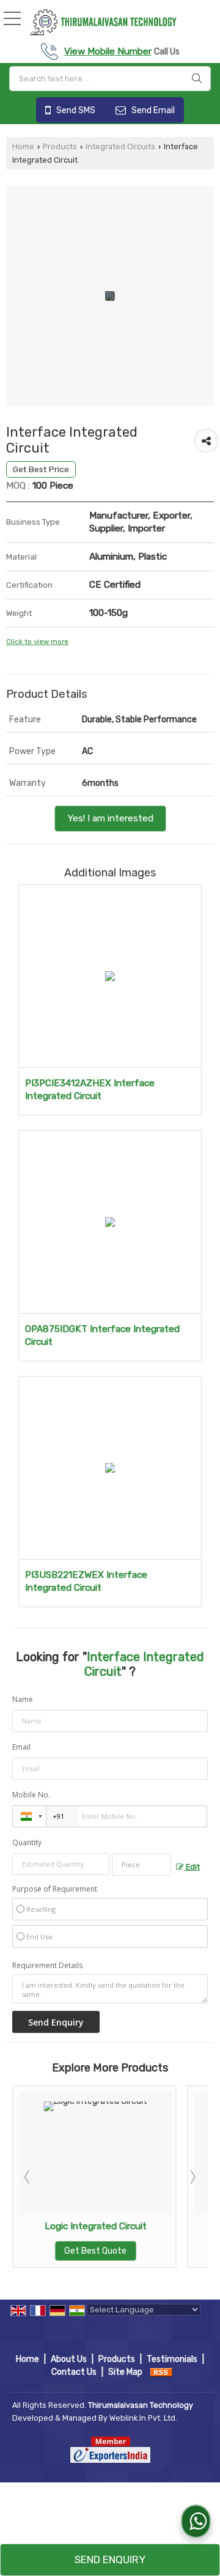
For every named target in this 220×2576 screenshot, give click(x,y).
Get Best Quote (147, 2251)
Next (192, 2177)
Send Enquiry (110, 2559)
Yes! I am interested (110, 818)
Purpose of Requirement (55, 1889)
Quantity (27, 1842)
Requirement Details (47, 1966)
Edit (192, 1867)
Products (60, 146)
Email (21, 1747)
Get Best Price (41, 469)
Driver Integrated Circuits (147, 2226)
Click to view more (37, 642)
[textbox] (110, 79)
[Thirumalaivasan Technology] (103, 22)
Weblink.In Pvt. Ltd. (143, 2418)
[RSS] (161, 2372)
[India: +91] (29, 1816)
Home (23, 146)
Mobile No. (31, 1795)
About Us (69, 2359)
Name (23, 1699)
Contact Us (74, 2372)
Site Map (125, 2372)
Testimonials (172, 2359)
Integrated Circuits (120, 146)
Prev (28, 2177)
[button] (108, 51)
